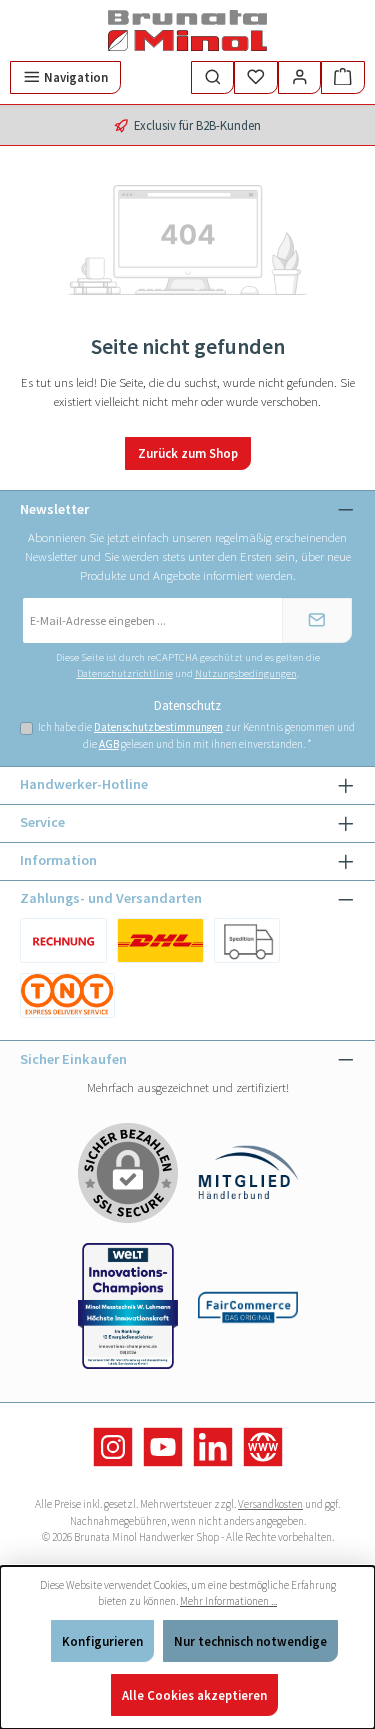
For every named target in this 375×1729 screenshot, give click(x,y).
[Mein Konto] (300, 77)
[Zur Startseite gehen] (188, 30)
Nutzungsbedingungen (246, 673)
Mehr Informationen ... (228, 1601)
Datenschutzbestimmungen (158, 727)
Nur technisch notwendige (250, 1641)
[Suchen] (213, 77)
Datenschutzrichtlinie (125, 673)
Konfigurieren (102, 1641)
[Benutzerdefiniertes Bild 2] (247, 940)
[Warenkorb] (343, 77)
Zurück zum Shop (188, 453)
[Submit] (317, 620)
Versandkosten (270, 1504)
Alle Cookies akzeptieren (194, 1695)
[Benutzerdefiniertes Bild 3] (67, 995)
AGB (109, 744)
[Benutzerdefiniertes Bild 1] (63, 940)
